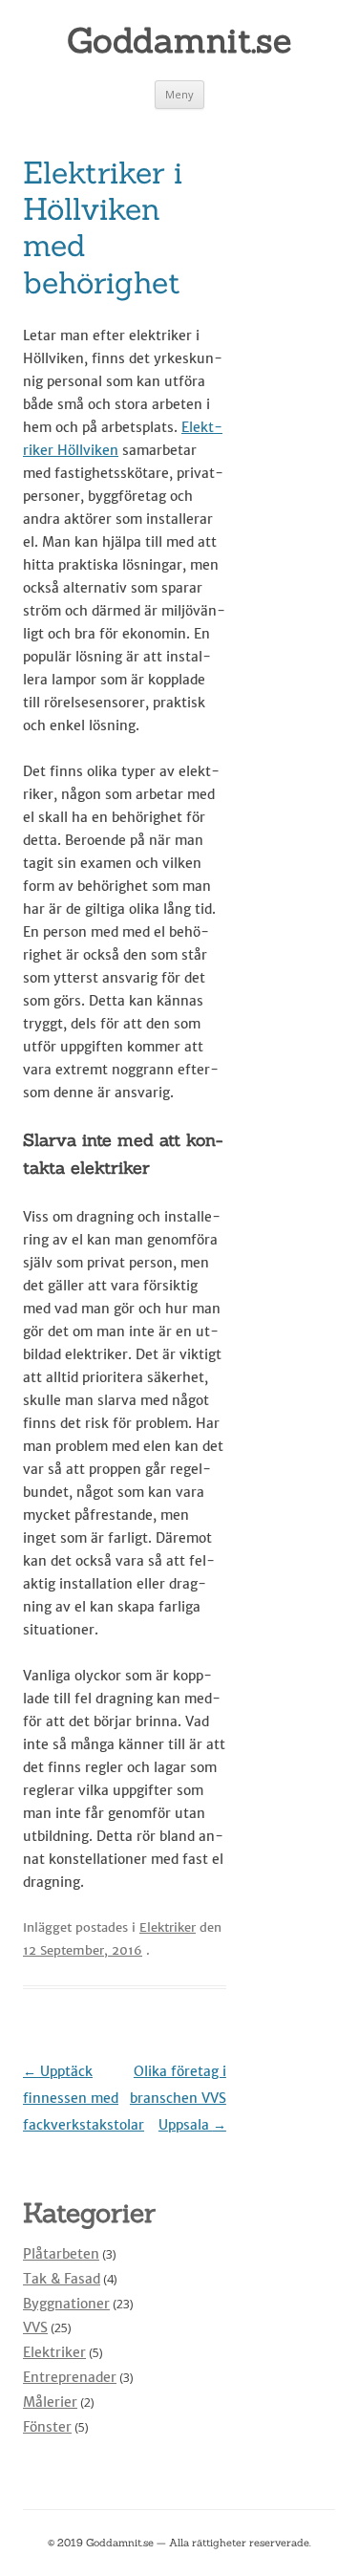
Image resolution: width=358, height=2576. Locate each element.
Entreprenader (70, 2377)
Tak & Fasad (62, 2279)
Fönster (47, 2427)
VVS (35, 2327)
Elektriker (168, 1927)
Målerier (50, 2402)
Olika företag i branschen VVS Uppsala (178, 2098)
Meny (179, 94)
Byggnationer (66, 2304)
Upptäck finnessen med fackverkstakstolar (84, 2098)
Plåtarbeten (61, 2254)
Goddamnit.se (179, 40)
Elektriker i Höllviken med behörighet (103, 227)
